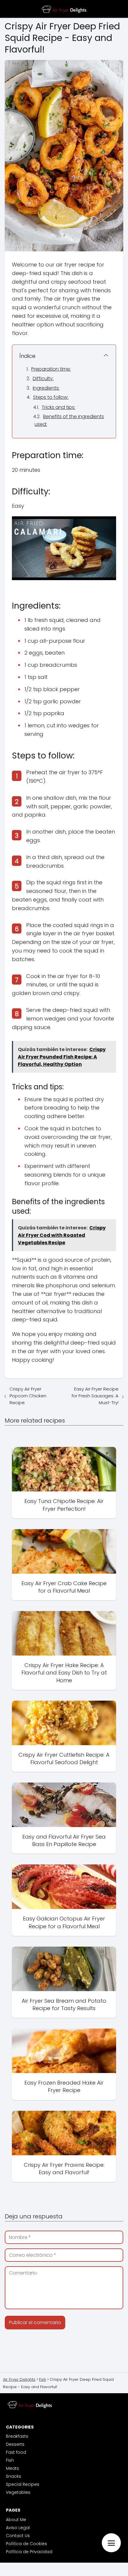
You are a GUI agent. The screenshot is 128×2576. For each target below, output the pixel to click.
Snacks (14, 2476)
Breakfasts (17, 2436)
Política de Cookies (26, 2544)
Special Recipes (23, 2484)
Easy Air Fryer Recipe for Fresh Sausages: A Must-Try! (95, 1396)
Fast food (16, 2452)
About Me (16, 2520)
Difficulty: (43, 378)
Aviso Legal (18, 2528)
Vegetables (18, 2492)
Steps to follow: (51, 397)
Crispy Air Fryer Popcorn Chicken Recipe (28, 1396)
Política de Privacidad (29, 2552)
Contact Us (18, 2536)
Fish (10, 2460)
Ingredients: (46, 388)
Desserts (15, 2444)
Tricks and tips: (58, 407)
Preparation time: (51, 369)
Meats (13, 2468)
